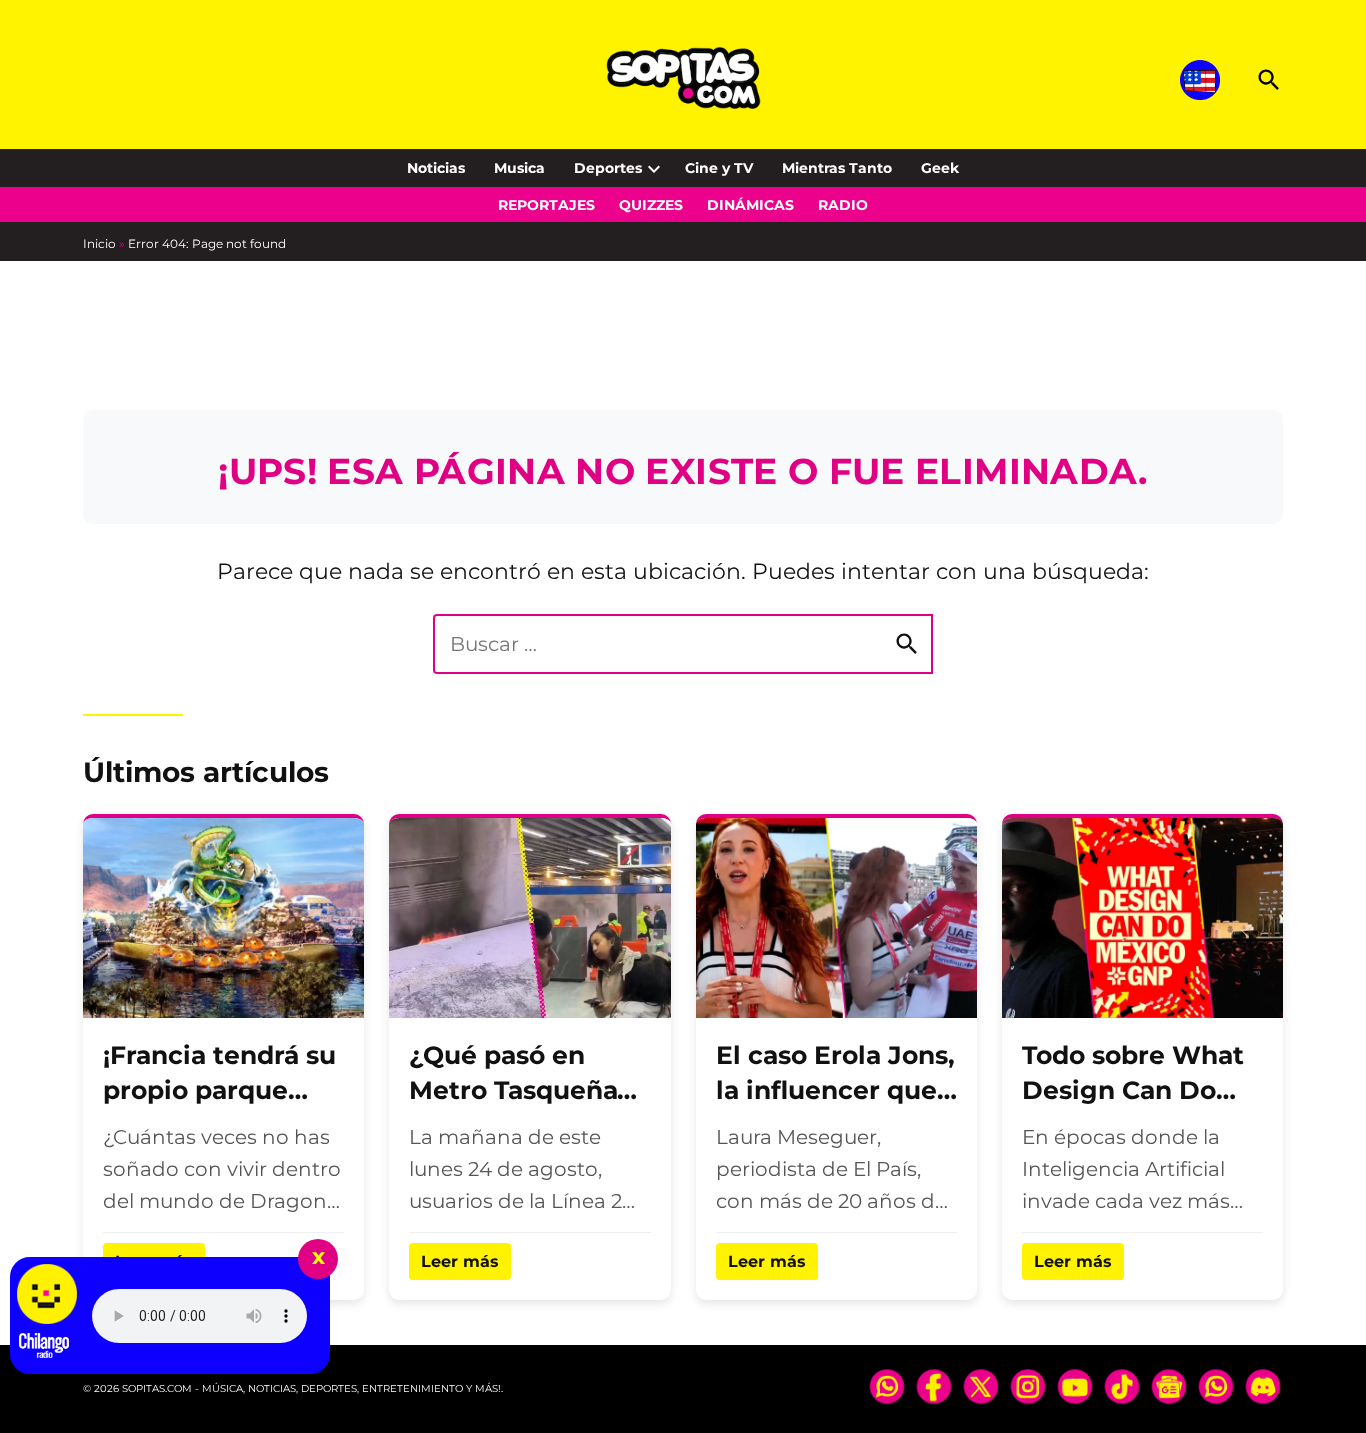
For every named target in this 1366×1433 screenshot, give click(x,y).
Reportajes (546, 205)
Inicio (99, 243)
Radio (843, 205)
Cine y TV (719, 168)
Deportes (608, 168)
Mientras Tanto (837, 168)
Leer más (460, 1261)
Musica (519, 168)
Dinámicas (750, 205)
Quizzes (651, 205)
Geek (940, 168)
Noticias (436, 168)
